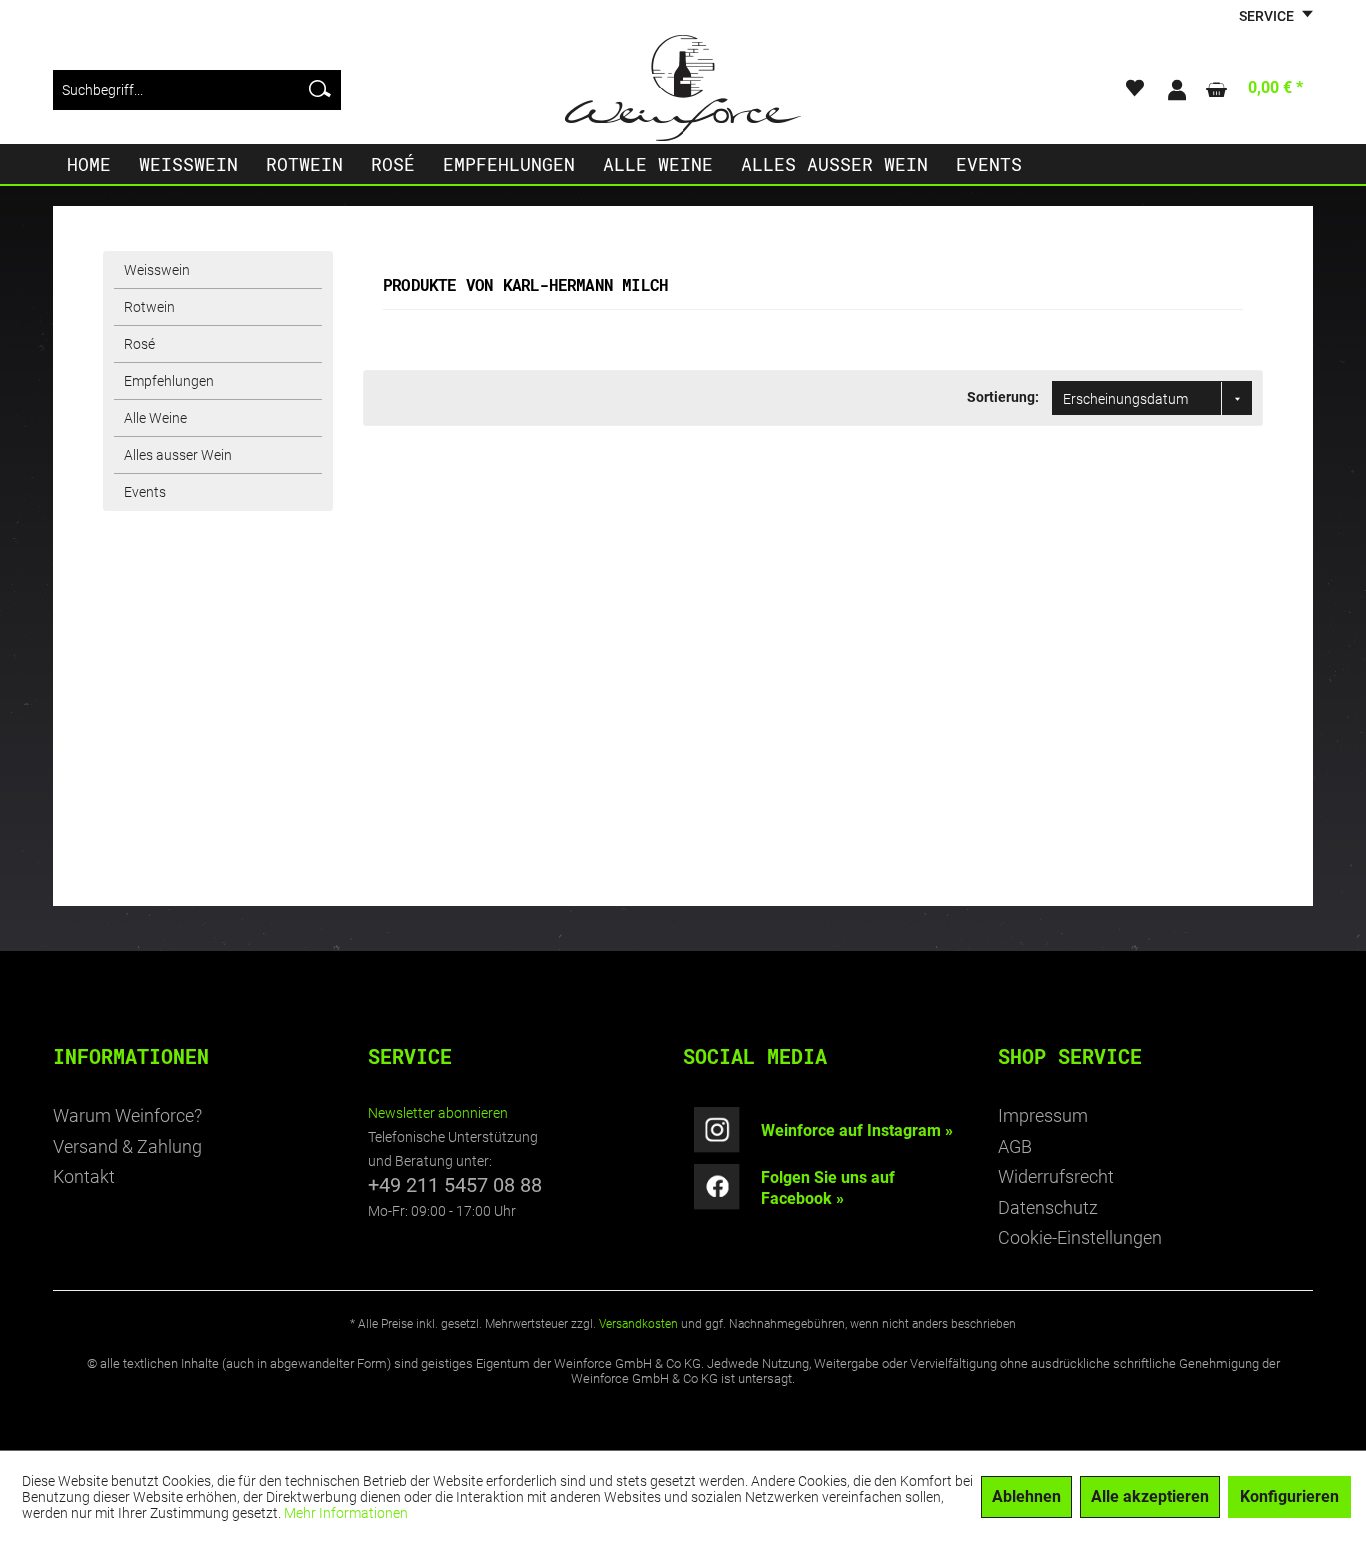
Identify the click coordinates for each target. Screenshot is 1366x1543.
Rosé (139, 344)
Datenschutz (1048, 1207)
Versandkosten (638, 1324)
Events (145, 492)
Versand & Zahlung (127, 1146)
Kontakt (84, 1176)
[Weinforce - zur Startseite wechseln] (683, 88)
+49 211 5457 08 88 (455, 1185)
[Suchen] (320, 90)
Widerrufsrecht (1056, 1176)
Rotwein (149, 307)
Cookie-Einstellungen (1080, 1237)
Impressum (1043, 1115)
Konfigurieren (1289, 1496)
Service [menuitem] (1268, 16)
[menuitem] (197, 90)
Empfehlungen (169, 381)
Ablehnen (1026, 1496)
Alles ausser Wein (178, 455)
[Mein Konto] (1176, 90)
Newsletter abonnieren (438, 1113)
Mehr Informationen (346, 1513)
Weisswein (157, 270)
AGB (1015, 1146)
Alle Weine (155, 418)
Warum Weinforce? (127, 1115)
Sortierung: (1003, 397)
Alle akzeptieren (1150, 1496)
